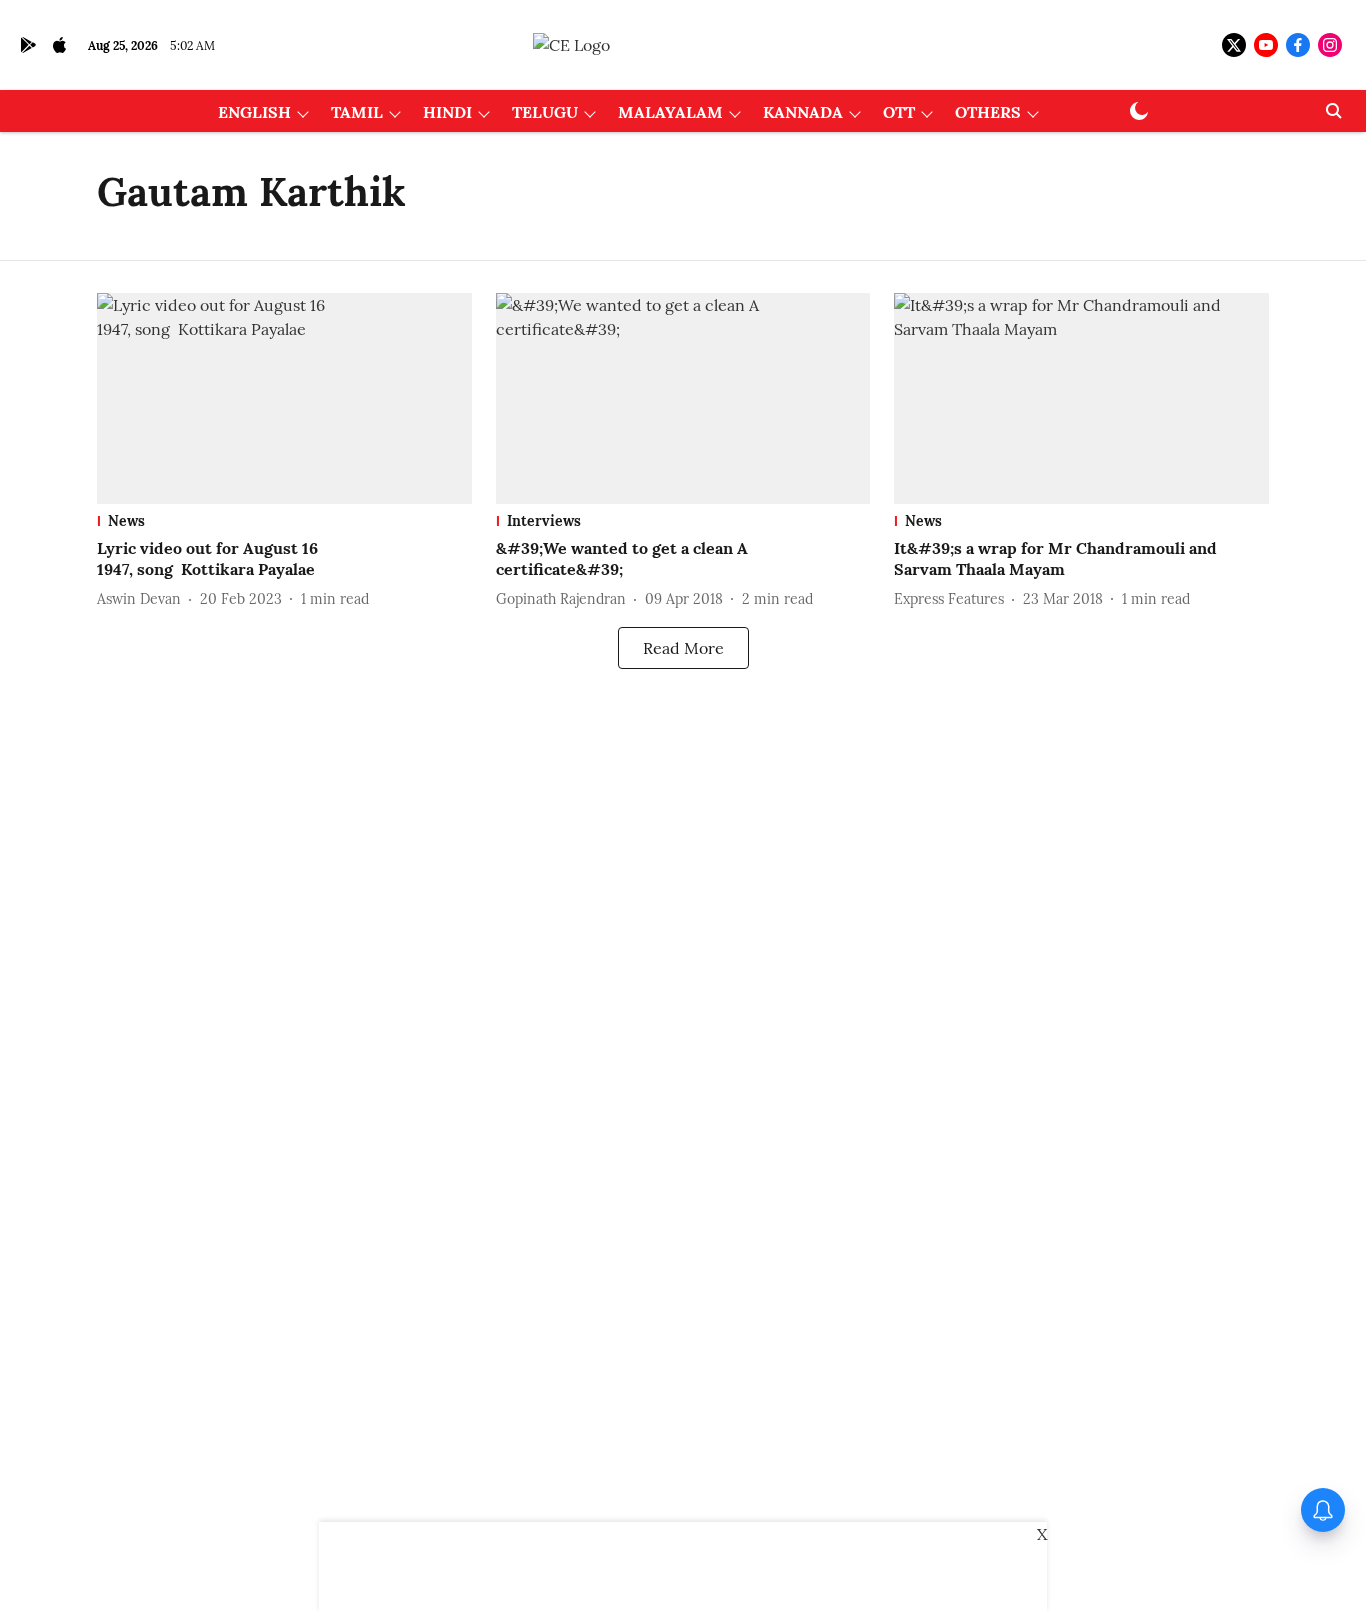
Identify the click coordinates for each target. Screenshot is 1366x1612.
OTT (899, 112)
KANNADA (803, 112)
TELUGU (545, 112)
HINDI (447, 112)
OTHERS (988, 112)
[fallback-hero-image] (284, 398)
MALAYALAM (670, 112)
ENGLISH (254, 112)
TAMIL (357, 112)
